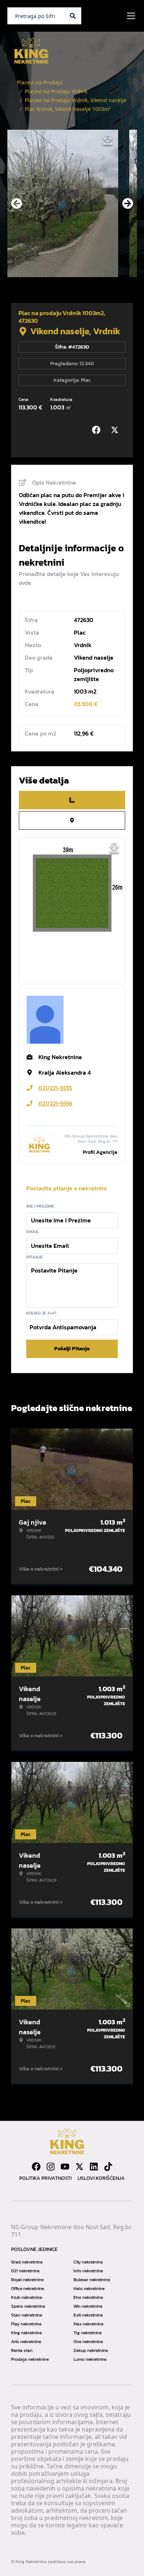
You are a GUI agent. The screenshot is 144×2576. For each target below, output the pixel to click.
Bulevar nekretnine (92, 2280)
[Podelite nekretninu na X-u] (116, 430)
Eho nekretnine (88, 2297)
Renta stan (22, 2350)
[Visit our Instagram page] (51, 2167)
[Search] (73, 16)
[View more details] (72, 800)
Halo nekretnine (89, 2289)
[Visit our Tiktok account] (108, 2167)
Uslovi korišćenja (101, 2178)
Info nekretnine (88, 2271)
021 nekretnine (25, 2271)
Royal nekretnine (27, 2280)
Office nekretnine (28, 2289)
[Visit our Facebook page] (36, 2167)
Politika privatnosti (45, 2178)
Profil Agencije (100, 1152)
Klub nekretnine (27, 2297)
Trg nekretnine (88, 2333)
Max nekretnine (88, 2324)
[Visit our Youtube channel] (65, 2167)
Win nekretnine (88, 2306)
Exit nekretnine (88, 2315)
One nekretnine (88, 2342)
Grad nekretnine (27, 2262)
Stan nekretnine (27, 2315)
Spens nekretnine (28, 2306)
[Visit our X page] (79, 2167)
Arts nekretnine (26, 2342)
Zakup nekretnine (91, 2350)
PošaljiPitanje (72, 1349)
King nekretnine (26, 2333)
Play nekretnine (26, 2324)
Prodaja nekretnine (30, 2359)
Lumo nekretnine (90, 2359)
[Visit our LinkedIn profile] (94, 2167)
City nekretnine (88, 2262)
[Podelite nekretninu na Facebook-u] (98, 430)
